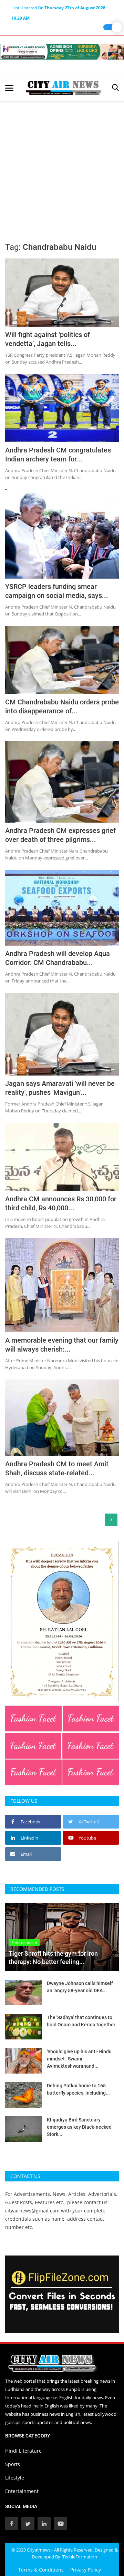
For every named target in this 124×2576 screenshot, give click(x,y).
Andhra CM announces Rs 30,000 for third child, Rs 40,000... (61, 1203)
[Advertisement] (62, 167)
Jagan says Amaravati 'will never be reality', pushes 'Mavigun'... (60, 1088)
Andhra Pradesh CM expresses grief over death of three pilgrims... (60, 835)
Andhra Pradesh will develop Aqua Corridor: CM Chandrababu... (58, 958)
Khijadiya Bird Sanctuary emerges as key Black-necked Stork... (79, 2127)
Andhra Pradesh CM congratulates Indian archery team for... (58, 455)
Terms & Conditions (41, 2570)
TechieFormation (80, 2557)
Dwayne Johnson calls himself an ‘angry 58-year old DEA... (80, 1987)
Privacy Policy (86, 2570)
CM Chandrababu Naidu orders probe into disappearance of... (62, 706)
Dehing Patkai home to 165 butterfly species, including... (78, 2089)
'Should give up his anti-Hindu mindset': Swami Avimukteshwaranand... (79, 2059)
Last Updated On (58, 9)
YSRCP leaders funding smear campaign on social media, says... (57, 591)
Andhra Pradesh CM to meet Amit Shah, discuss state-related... (57, 1468)
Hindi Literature (23, 2451)
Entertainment (22, 2491)
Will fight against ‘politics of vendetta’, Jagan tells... (48, 339)
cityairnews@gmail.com (32, 2211)
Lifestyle (15, 2478)
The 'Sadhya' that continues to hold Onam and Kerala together (81, 2021)
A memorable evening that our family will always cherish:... (62, 1345)
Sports (13, 2464)
